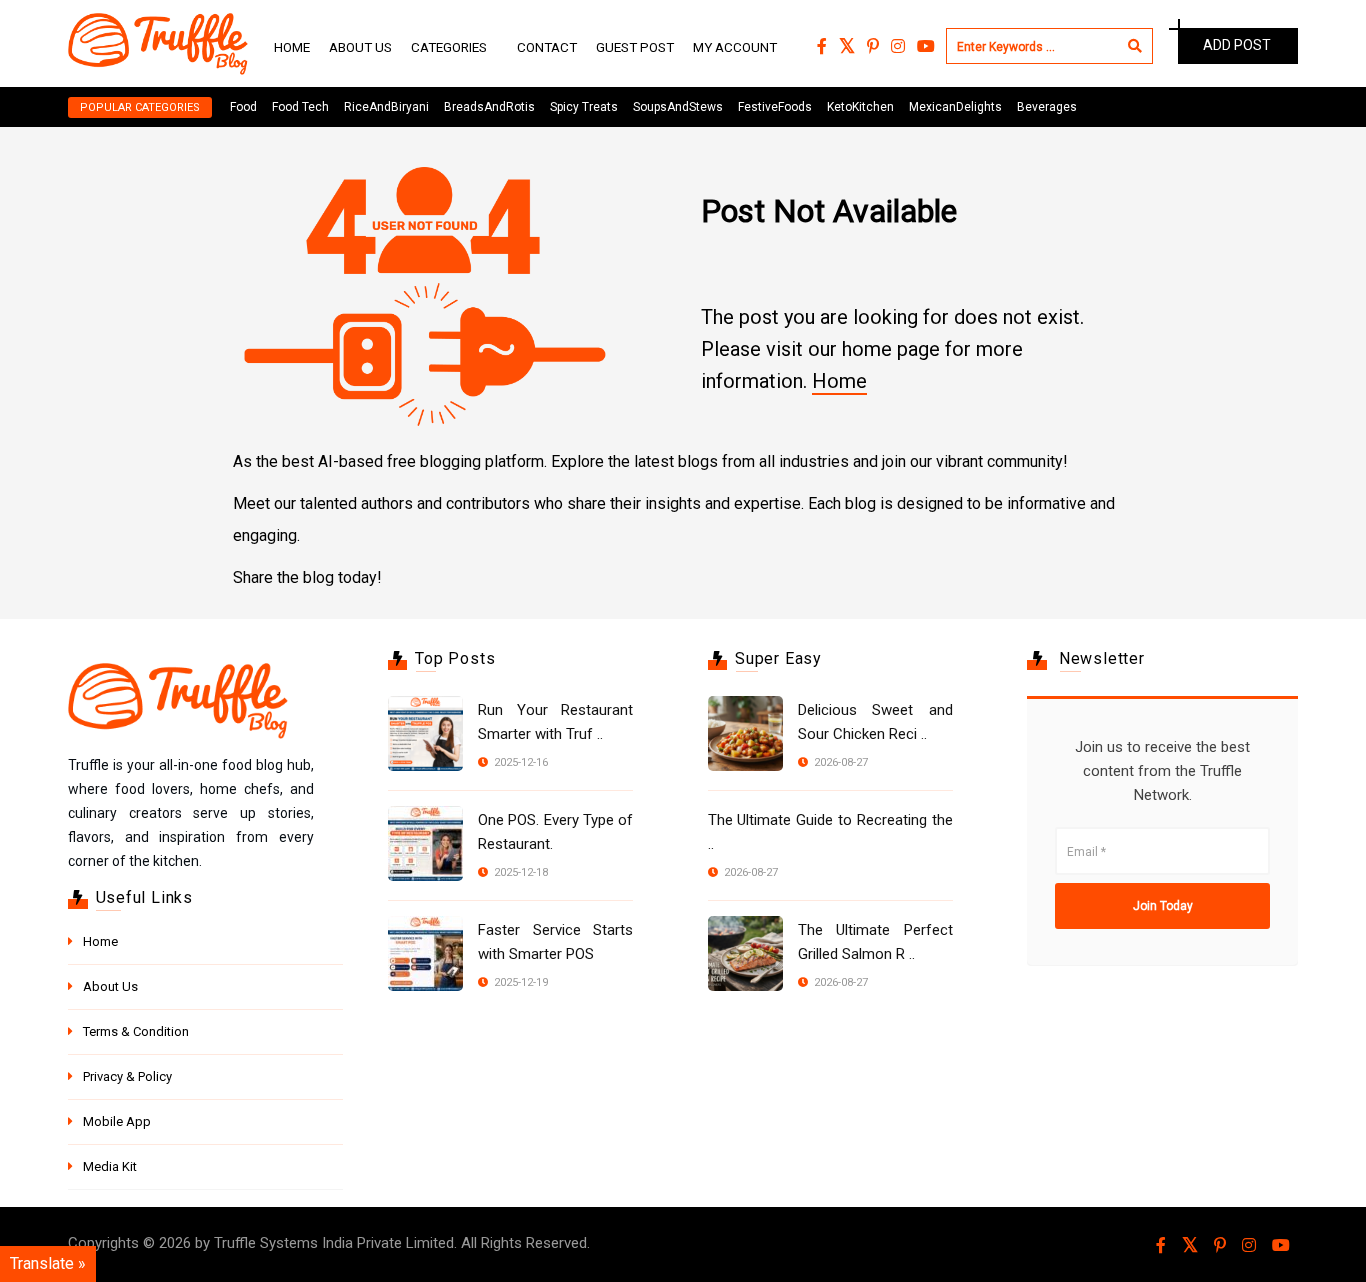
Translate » (48, 1263)
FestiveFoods (775, 107)
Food (243, 107)
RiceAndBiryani (386, 107)
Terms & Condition (136, 1031)
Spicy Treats (584, 107)
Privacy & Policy (127, 1076)
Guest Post (635, 47)
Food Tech (300, 107)
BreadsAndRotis (489, 107)
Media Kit (110, 1166)
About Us (360, 47)
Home (292, 47)
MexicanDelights (955, 107)
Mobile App (117, 1121)
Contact (547, 47)
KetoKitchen (860, 107)
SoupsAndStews (678, 107)
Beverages (1047, 107)
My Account (735, 47)
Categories (449, 47)
